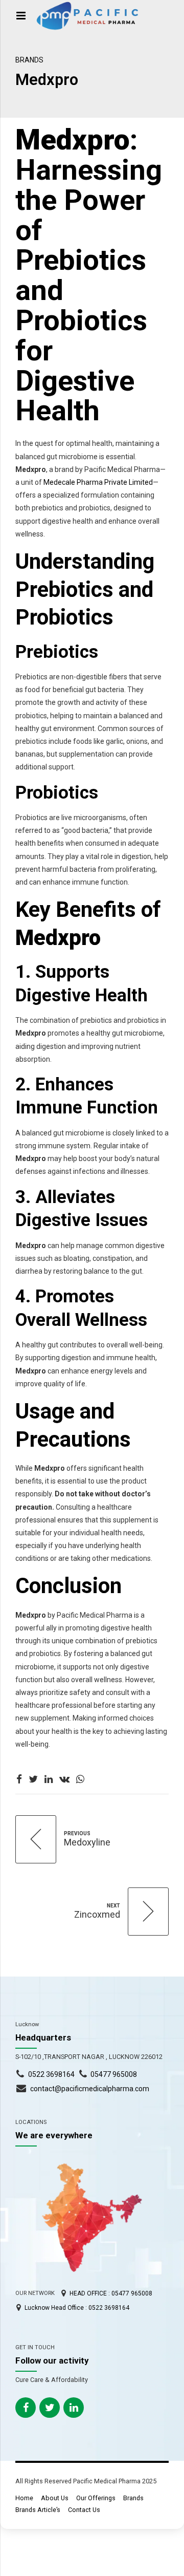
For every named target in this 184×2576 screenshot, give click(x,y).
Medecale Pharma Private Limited (98, 482)
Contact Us (84, 2510)
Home (24, 2498)
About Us (55, 2498)
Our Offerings (96, 2498)
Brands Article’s (38, 2510)
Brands (29, 60)
